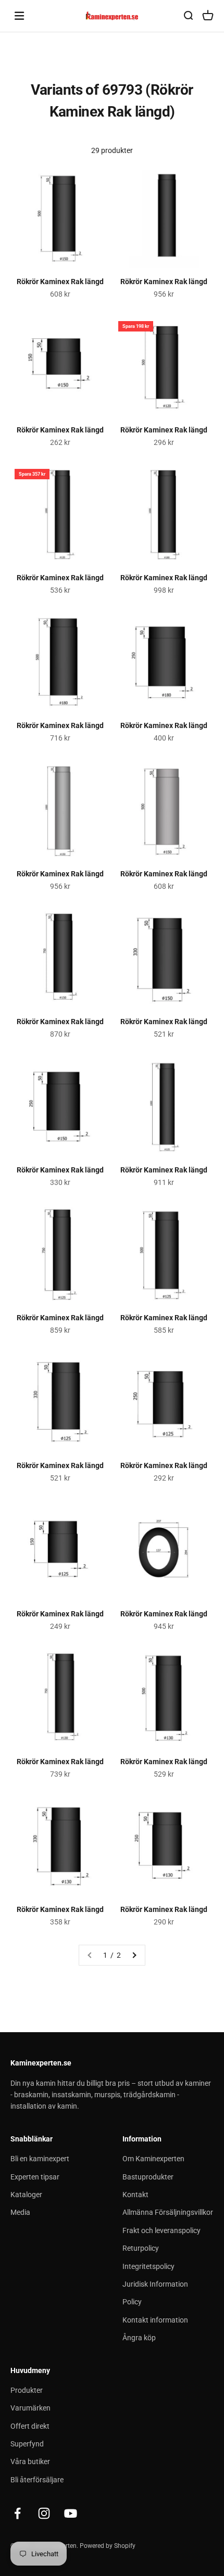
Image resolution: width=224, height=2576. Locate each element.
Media (20, 2212)
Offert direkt (30, 2426)
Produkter (27, 2390)
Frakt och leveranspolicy (161, 2230)
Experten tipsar (35, 2177)
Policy (132, 2302)
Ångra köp (139, 2338)
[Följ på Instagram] (44, 2513)
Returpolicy (141, 2248)
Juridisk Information (155, 2284)
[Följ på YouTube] (71, 2513)
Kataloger (26, 2195)
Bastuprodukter (148, 2177)
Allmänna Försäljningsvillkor (168, 2212)
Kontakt (135, 2195)
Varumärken (30, 2408)
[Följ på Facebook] (17, 2513)
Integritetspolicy (148, 2266)
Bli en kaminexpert (40, 2159)
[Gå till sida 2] (134, 1955)
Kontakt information (155, 2320)
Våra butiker (30, 2462)
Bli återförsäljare (37, 2480)
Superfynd (27, 2444)
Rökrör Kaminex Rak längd (60, 282)
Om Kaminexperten (153, 2159)
